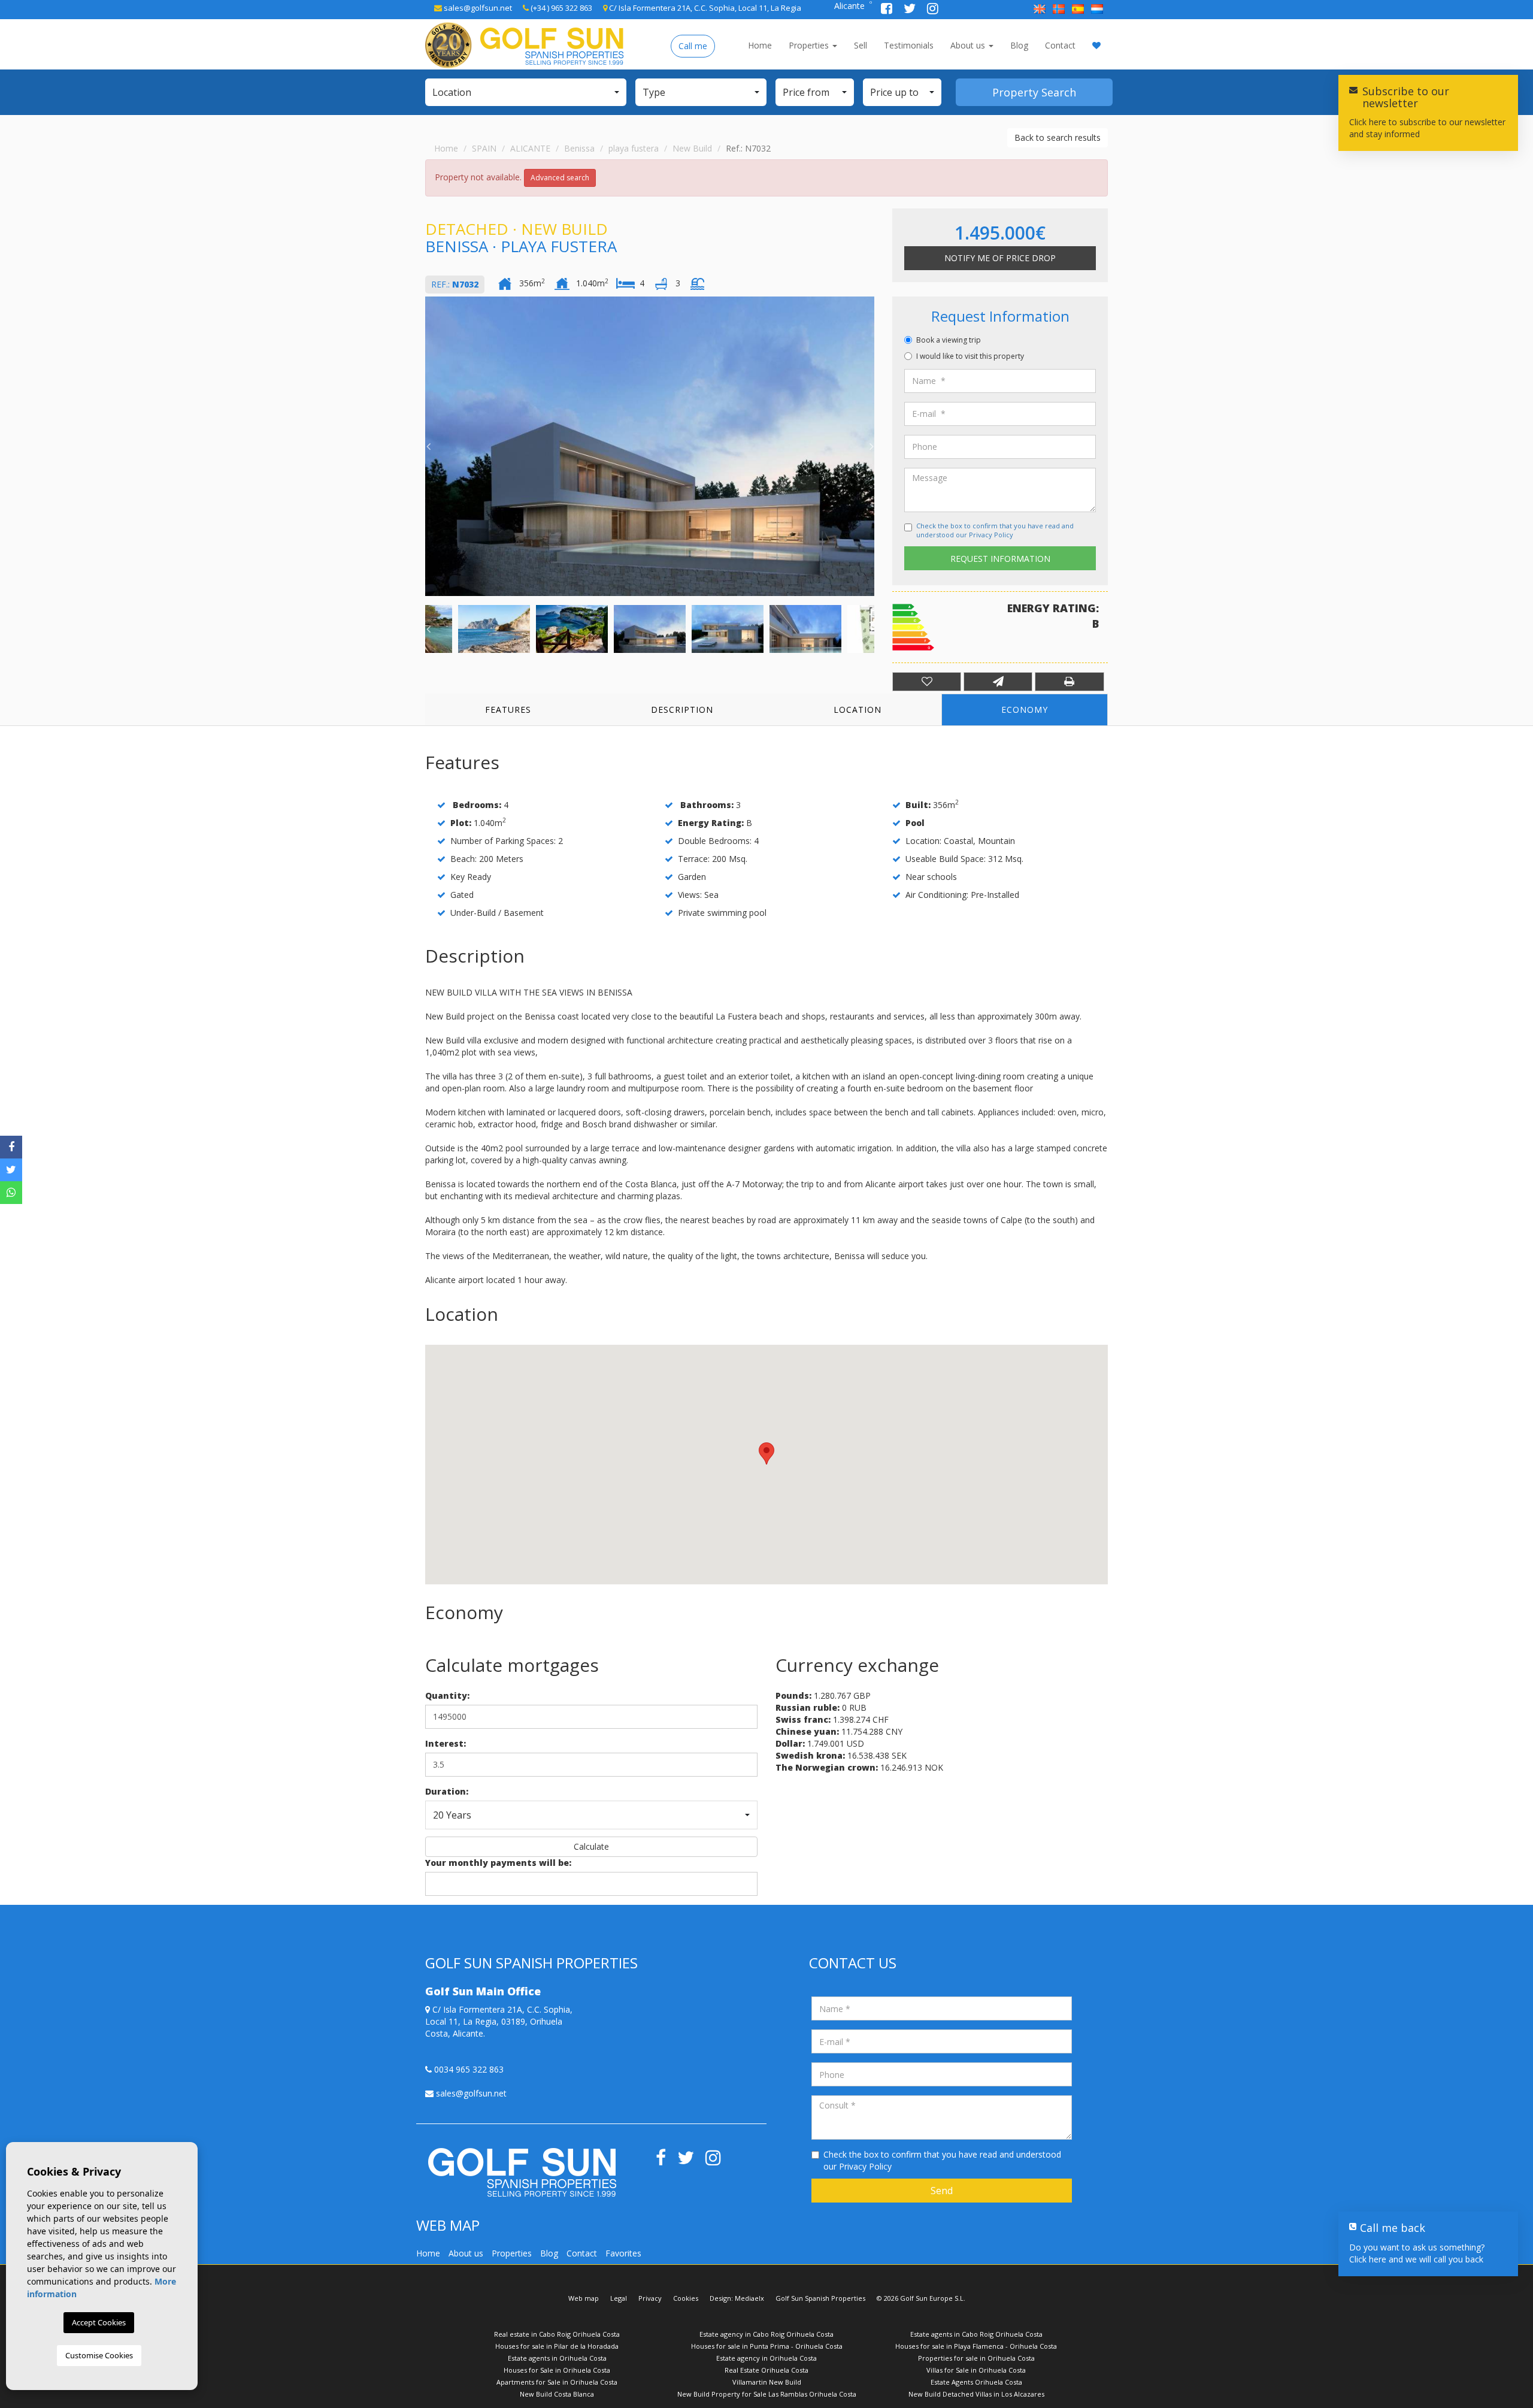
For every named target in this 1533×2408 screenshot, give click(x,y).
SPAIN (484, 148)
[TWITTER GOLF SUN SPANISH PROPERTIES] (911, 10)
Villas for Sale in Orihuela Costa (976, 2370)
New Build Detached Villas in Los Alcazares (976, 2394)
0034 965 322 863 (468, 2069)
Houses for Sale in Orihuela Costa (557, 2370)
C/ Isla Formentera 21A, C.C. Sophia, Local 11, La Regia (704, 8)
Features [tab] (508, 710)
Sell (861, 45)
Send (942, 2191)
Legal (619, 2298)
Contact (1060, 45)
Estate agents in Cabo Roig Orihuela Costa (976, 2334)
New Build (692, 148)
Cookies (686, 2298)
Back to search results (1058, 137)
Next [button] (871, 446)
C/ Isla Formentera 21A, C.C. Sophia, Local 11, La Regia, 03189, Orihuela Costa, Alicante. (499, 2021)
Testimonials (909, 45)
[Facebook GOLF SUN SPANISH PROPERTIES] (888, 10)
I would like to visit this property (970, 356)
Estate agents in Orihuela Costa (557, 2358)
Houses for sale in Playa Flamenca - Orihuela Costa (976, 2346)
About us (969, 45)
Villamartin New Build (767, 2382)
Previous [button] (428, 446)
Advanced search (560, 178)
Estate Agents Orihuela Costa (976, 2382)
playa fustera (634, 148)
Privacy (650, 2298)
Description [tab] (682, 710)
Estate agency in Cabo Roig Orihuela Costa (766, 2334)
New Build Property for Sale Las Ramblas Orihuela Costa (767, 2394)
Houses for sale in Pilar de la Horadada (557, 2346)
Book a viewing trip (949, 340)
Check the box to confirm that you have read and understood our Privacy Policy (995, 530)
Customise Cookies (99, 2355)
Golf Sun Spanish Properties (820, 2298)
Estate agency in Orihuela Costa (766, 2358)
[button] (526, 92)
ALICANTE (530, 148)
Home (760, 45)
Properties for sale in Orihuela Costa (976, 2358)
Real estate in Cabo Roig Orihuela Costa (557, 2334)
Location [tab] (858, 710)
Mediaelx (749, 2298)
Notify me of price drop (1000, 258)
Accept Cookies (99, 2322)
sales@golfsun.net (477, 8)
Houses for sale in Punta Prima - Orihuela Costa (767, 2346)
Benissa (579, 148)
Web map (584, 2298)
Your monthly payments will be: (498, 1863)
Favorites (623, 2253)
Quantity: (447, 1695)
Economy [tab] (1025, 710)
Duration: (447, 1791)
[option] (650, 446)
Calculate (591, 1846)
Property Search (1034, 92)
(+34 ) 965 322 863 (561, 8)
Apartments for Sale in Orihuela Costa (557, 2382)
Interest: (446, 1743)
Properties (810, 45)
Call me (693, 46)
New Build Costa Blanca (557, 2394)
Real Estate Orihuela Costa (766, 2370)
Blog (1019, 45)
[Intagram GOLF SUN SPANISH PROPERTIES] (933, 10)
